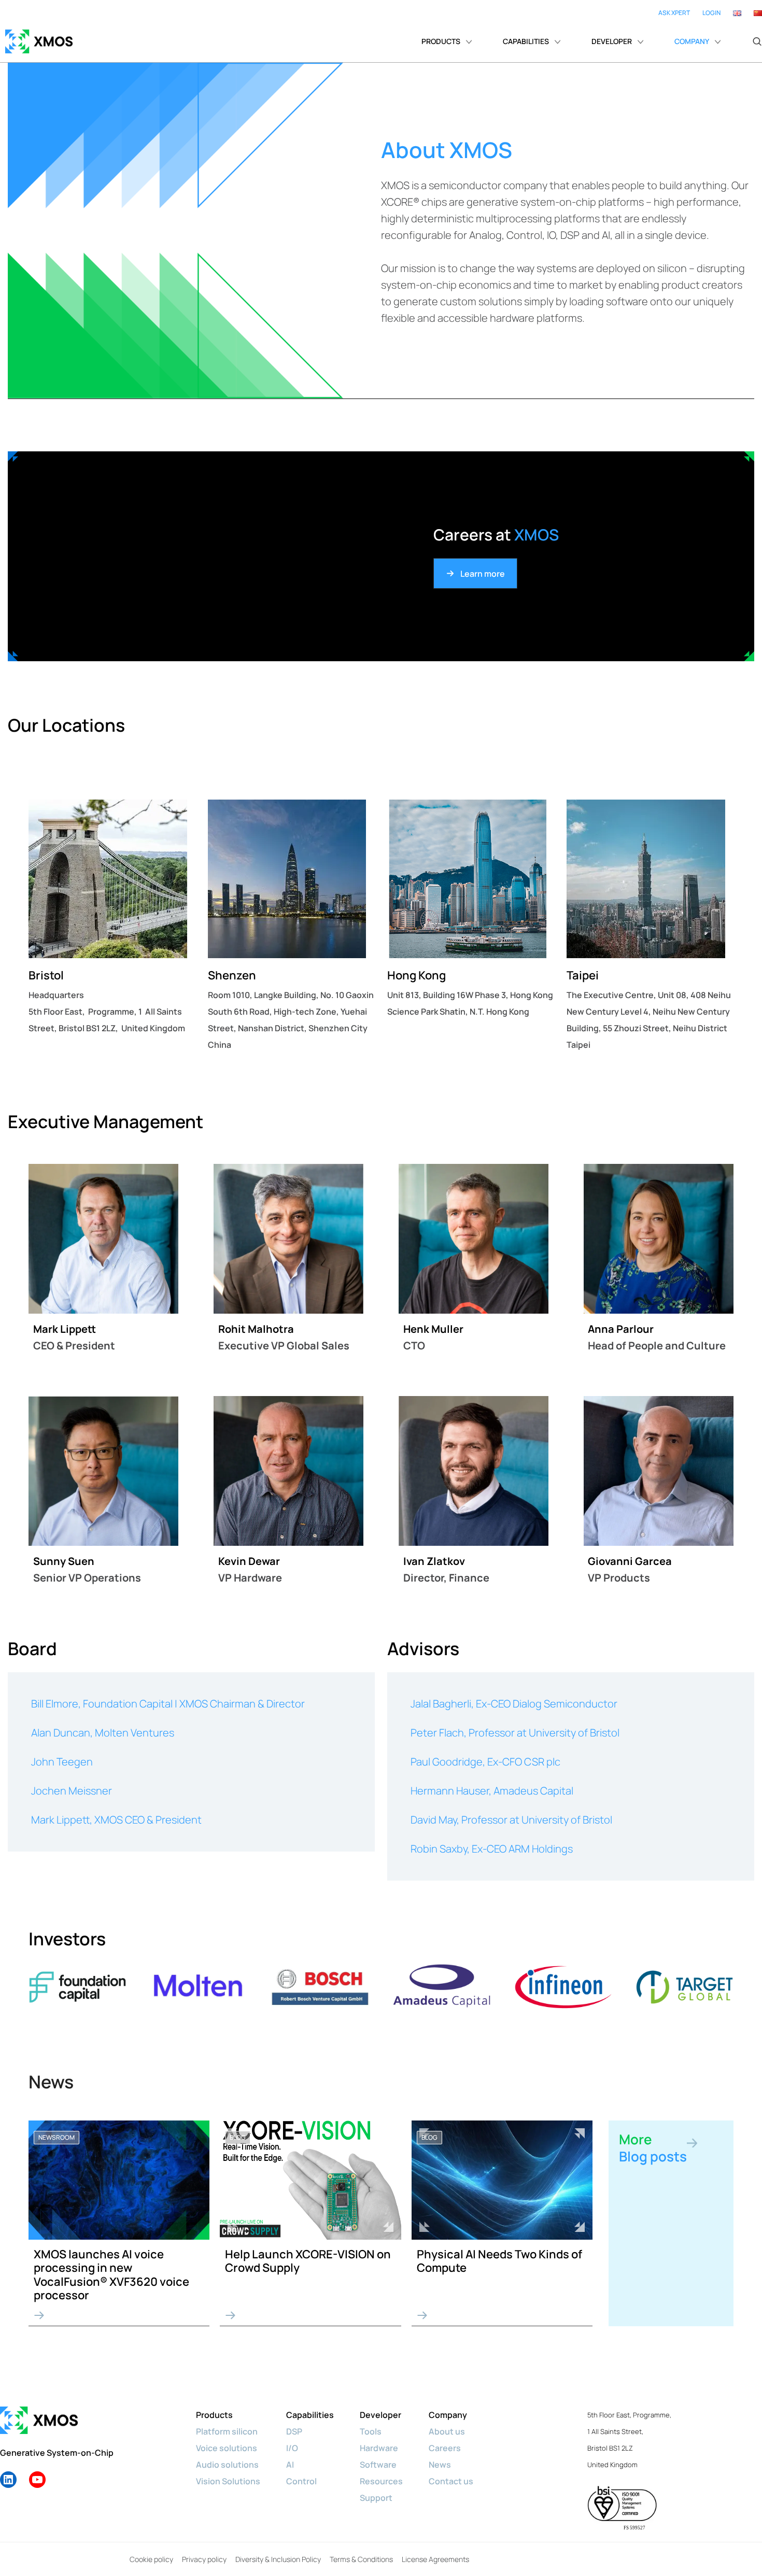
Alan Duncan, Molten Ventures (103, 1733)
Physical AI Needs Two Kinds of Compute (499, 2261)
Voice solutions (227, 2448)
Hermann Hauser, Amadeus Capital (492, 1791)
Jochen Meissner (72, 1791)
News (440, 2465)
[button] (757, 41)
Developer (380, 2415)
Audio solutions (227, 2465)
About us (447, 2431)
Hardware (379, 2448)
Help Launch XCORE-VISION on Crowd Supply (308, 2261)
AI (290, 2465)
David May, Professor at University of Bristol (511, 1820)
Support (376, 2498)
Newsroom (57, 2137)
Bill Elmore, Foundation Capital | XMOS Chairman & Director (168, 1704)
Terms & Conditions (361, 2559)
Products (214, 2415)
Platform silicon (227, 2431)
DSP (294, 2431)
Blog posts (653, 2148)
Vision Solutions (228, 2481)
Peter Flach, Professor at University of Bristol (515, 1733)
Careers (445, 2448)
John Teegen (62, 1762)
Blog (238, 2137)
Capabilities (310, 2415)
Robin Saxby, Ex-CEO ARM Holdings (492, 1849)
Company (448, 2415)
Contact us (451, 2481)
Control (301, 2481)
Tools (371, 2431)
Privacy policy (204, 2559)
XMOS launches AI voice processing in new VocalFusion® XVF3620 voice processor (111, 2275)
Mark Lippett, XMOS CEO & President (116, 1820)
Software (378, 2465)
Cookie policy (151, 2559)
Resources (381, 2481)
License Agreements (435, 2559)
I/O (292, 2448)
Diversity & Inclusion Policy (278, 2559)
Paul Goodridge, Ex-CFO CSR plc (485, 1762)
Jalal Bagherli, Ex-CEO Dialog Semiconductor (514, 1704)
